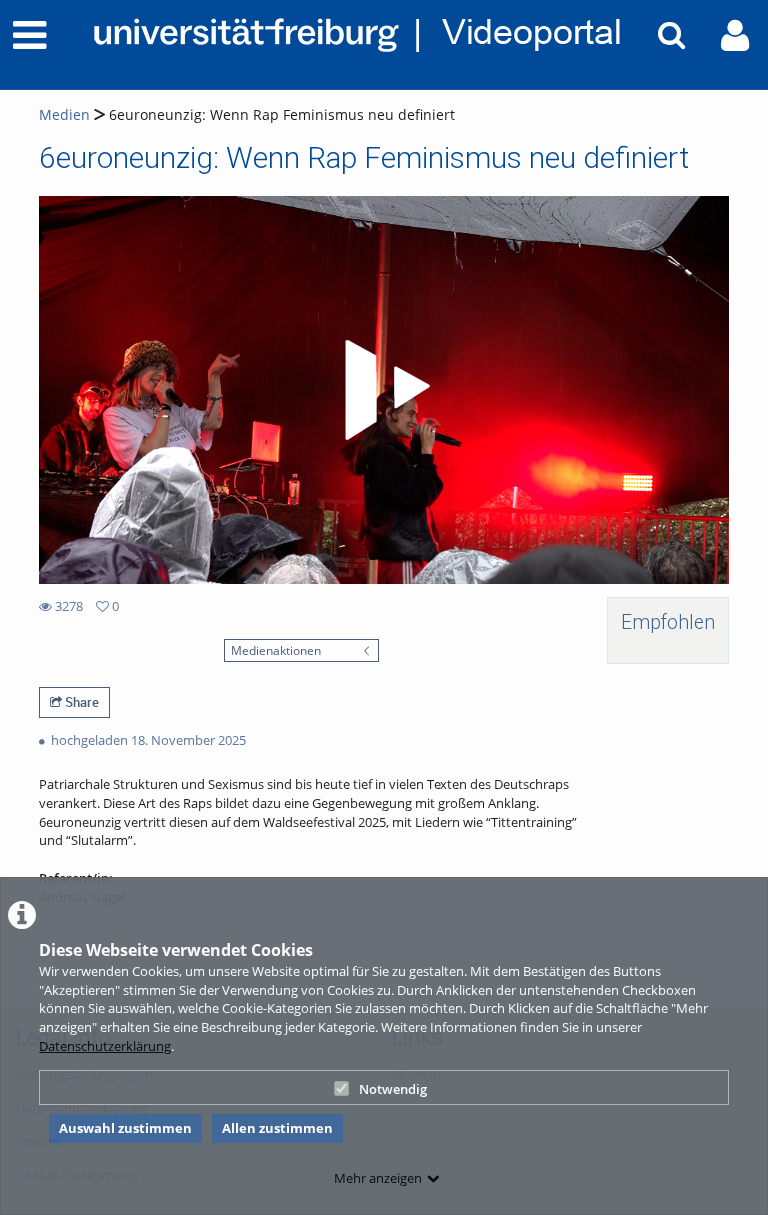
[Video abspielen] (384, 390)
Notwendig (393, 1089)
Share (80, 702)
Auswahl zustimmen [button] (125, 1128)
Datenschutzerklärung (105, 1046)
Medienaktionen (276, 650)
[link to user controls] (735, 35)
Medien (64, 114)
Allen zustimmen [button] (277, 1128)
